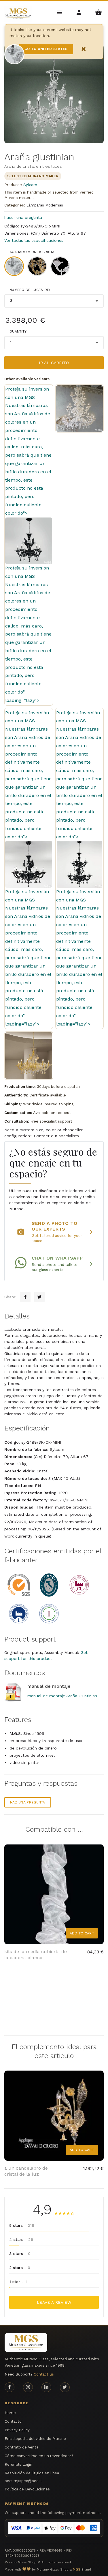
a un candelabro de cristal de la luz (26, 2171)
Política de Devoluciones (27, 2489)
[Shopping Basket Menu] (98, 12)
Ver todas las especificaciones (34, 240)
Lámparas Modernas (45, 205)
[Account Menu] (79, 12)
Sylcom (30, 185)
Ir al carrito (54, 363)
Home (10, 2413)
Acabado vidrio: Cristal (33, 252)
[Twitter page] (65, 2387)
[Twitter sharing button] (39, 1297)
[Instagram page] (28, 2387)
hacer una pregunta (23, 217)
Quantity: (19, 331)
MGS (77, 2570)
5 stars (22, 2225)
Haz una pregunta (28, 1802)
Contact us (44, 2374)
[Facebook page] (10, 2387)
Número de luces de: (30, 290)
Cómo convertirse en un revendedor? (39, 2456)
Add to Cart (82, 1933)
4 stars (21, 2239)
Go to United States (46, 49)
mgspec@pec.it (28, 2481)
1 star (18, 2282)
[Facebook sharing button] (25, 1297)
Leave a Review (54, 2302)
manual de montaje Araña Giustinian (62, 1696)
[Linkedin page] (46, 2387)
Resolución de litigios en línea (32, 2473)
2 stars (20, 2268)
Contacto (13, 2421)
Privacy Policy (17, 2430)
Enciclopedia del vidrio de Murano (35, 2439)
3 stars (20, 2253)
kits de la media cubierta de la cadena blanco (36, 1955)
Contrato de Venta (21, 2447)
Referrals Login (18, 2464)
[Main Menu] (60, 12)
